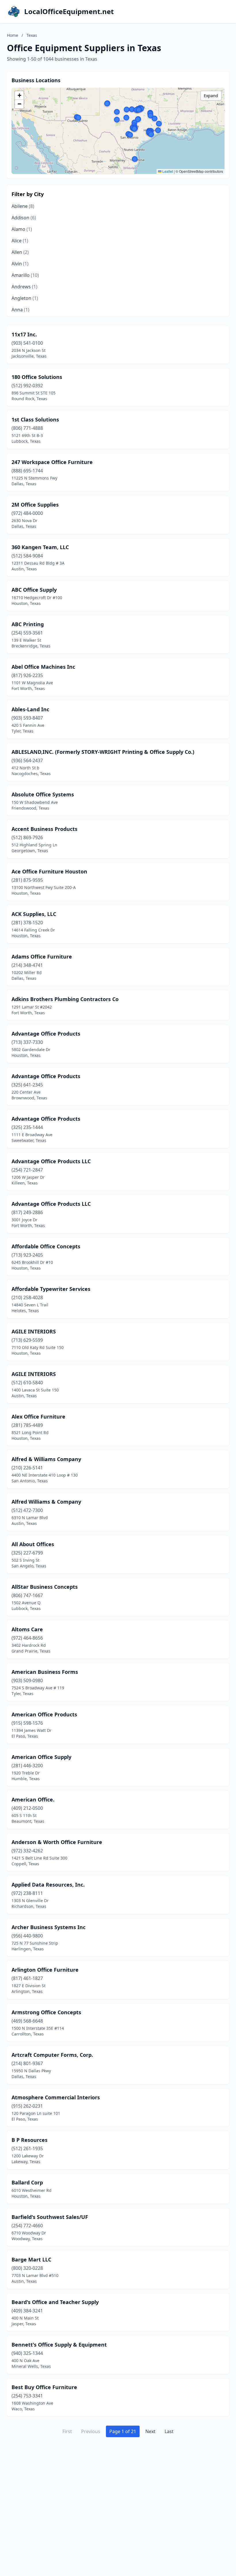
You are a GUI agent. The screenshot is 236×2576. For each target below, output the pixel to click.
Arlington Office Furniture (45, 1970)
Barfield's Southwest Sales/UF (50, 2217)
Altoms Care (27, 1629)
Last (169, 2431)
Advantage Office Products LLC (51, 1161)
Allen (20, 252)
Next (150, 2431)
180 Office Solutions (37, 377)
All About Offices (33, 1544)
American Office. (33, 1799)
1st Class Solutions (35, 419)
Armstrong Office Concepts (46, 2012)
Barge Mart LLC (31, 2259)
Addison (24, 218)
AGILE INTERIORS (34, 1331)
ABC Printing (28, 624)
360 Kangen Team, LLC (40, 547)
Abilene (23, 206)
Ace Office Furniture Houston (49, 871)
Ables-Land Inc (30, 709)
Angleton (25, 298)
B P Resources (29, 2140)
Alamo (22, 229)
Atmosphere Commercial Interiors (56, 2097)
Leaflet (167, 171)
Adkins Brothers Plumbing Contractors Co (65, 999)
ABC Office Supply (34, 590)
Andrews (24, 287)
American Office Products (44, 1714)
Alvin (20, 264)
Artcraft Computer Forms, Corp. (52, 2055)
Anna (20, 310)
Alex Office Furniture (38, 1417)
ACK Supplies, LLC (34, 914)
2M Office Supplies (35, 505)
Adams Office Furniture (42, 957)
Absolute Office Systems (43, 794)
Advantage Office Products (46, 1034)
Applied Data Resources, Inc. (48, 1885)
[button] (151, 116)
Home (13, 35)
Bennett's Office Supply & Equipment (59, 2345)
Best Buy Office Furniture (44, 2387)
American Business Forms (45, 1672)
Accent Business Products (44, 829)
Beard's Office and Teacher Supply (55, 2302)
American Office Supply (41, 1757)
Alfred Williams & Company (46, 1502)
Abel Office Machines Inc (43, 667)
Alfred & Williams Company (46, 1459)
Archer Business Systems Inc (48, 1927)
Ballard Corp (27, 2182)
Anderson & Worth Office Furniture (57, 1842)
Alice (20, 241)
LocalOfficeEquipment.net (69, 11)
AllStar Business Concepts (45, 1587)
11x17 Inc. (24, 334)
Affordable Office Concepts (46, 1246)
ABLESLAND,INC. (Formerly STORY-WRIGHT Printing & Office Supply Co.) (103, 752)
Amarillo (25, 275)
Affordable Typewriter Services (51, 1289)
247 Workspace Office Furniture (52, 462)
